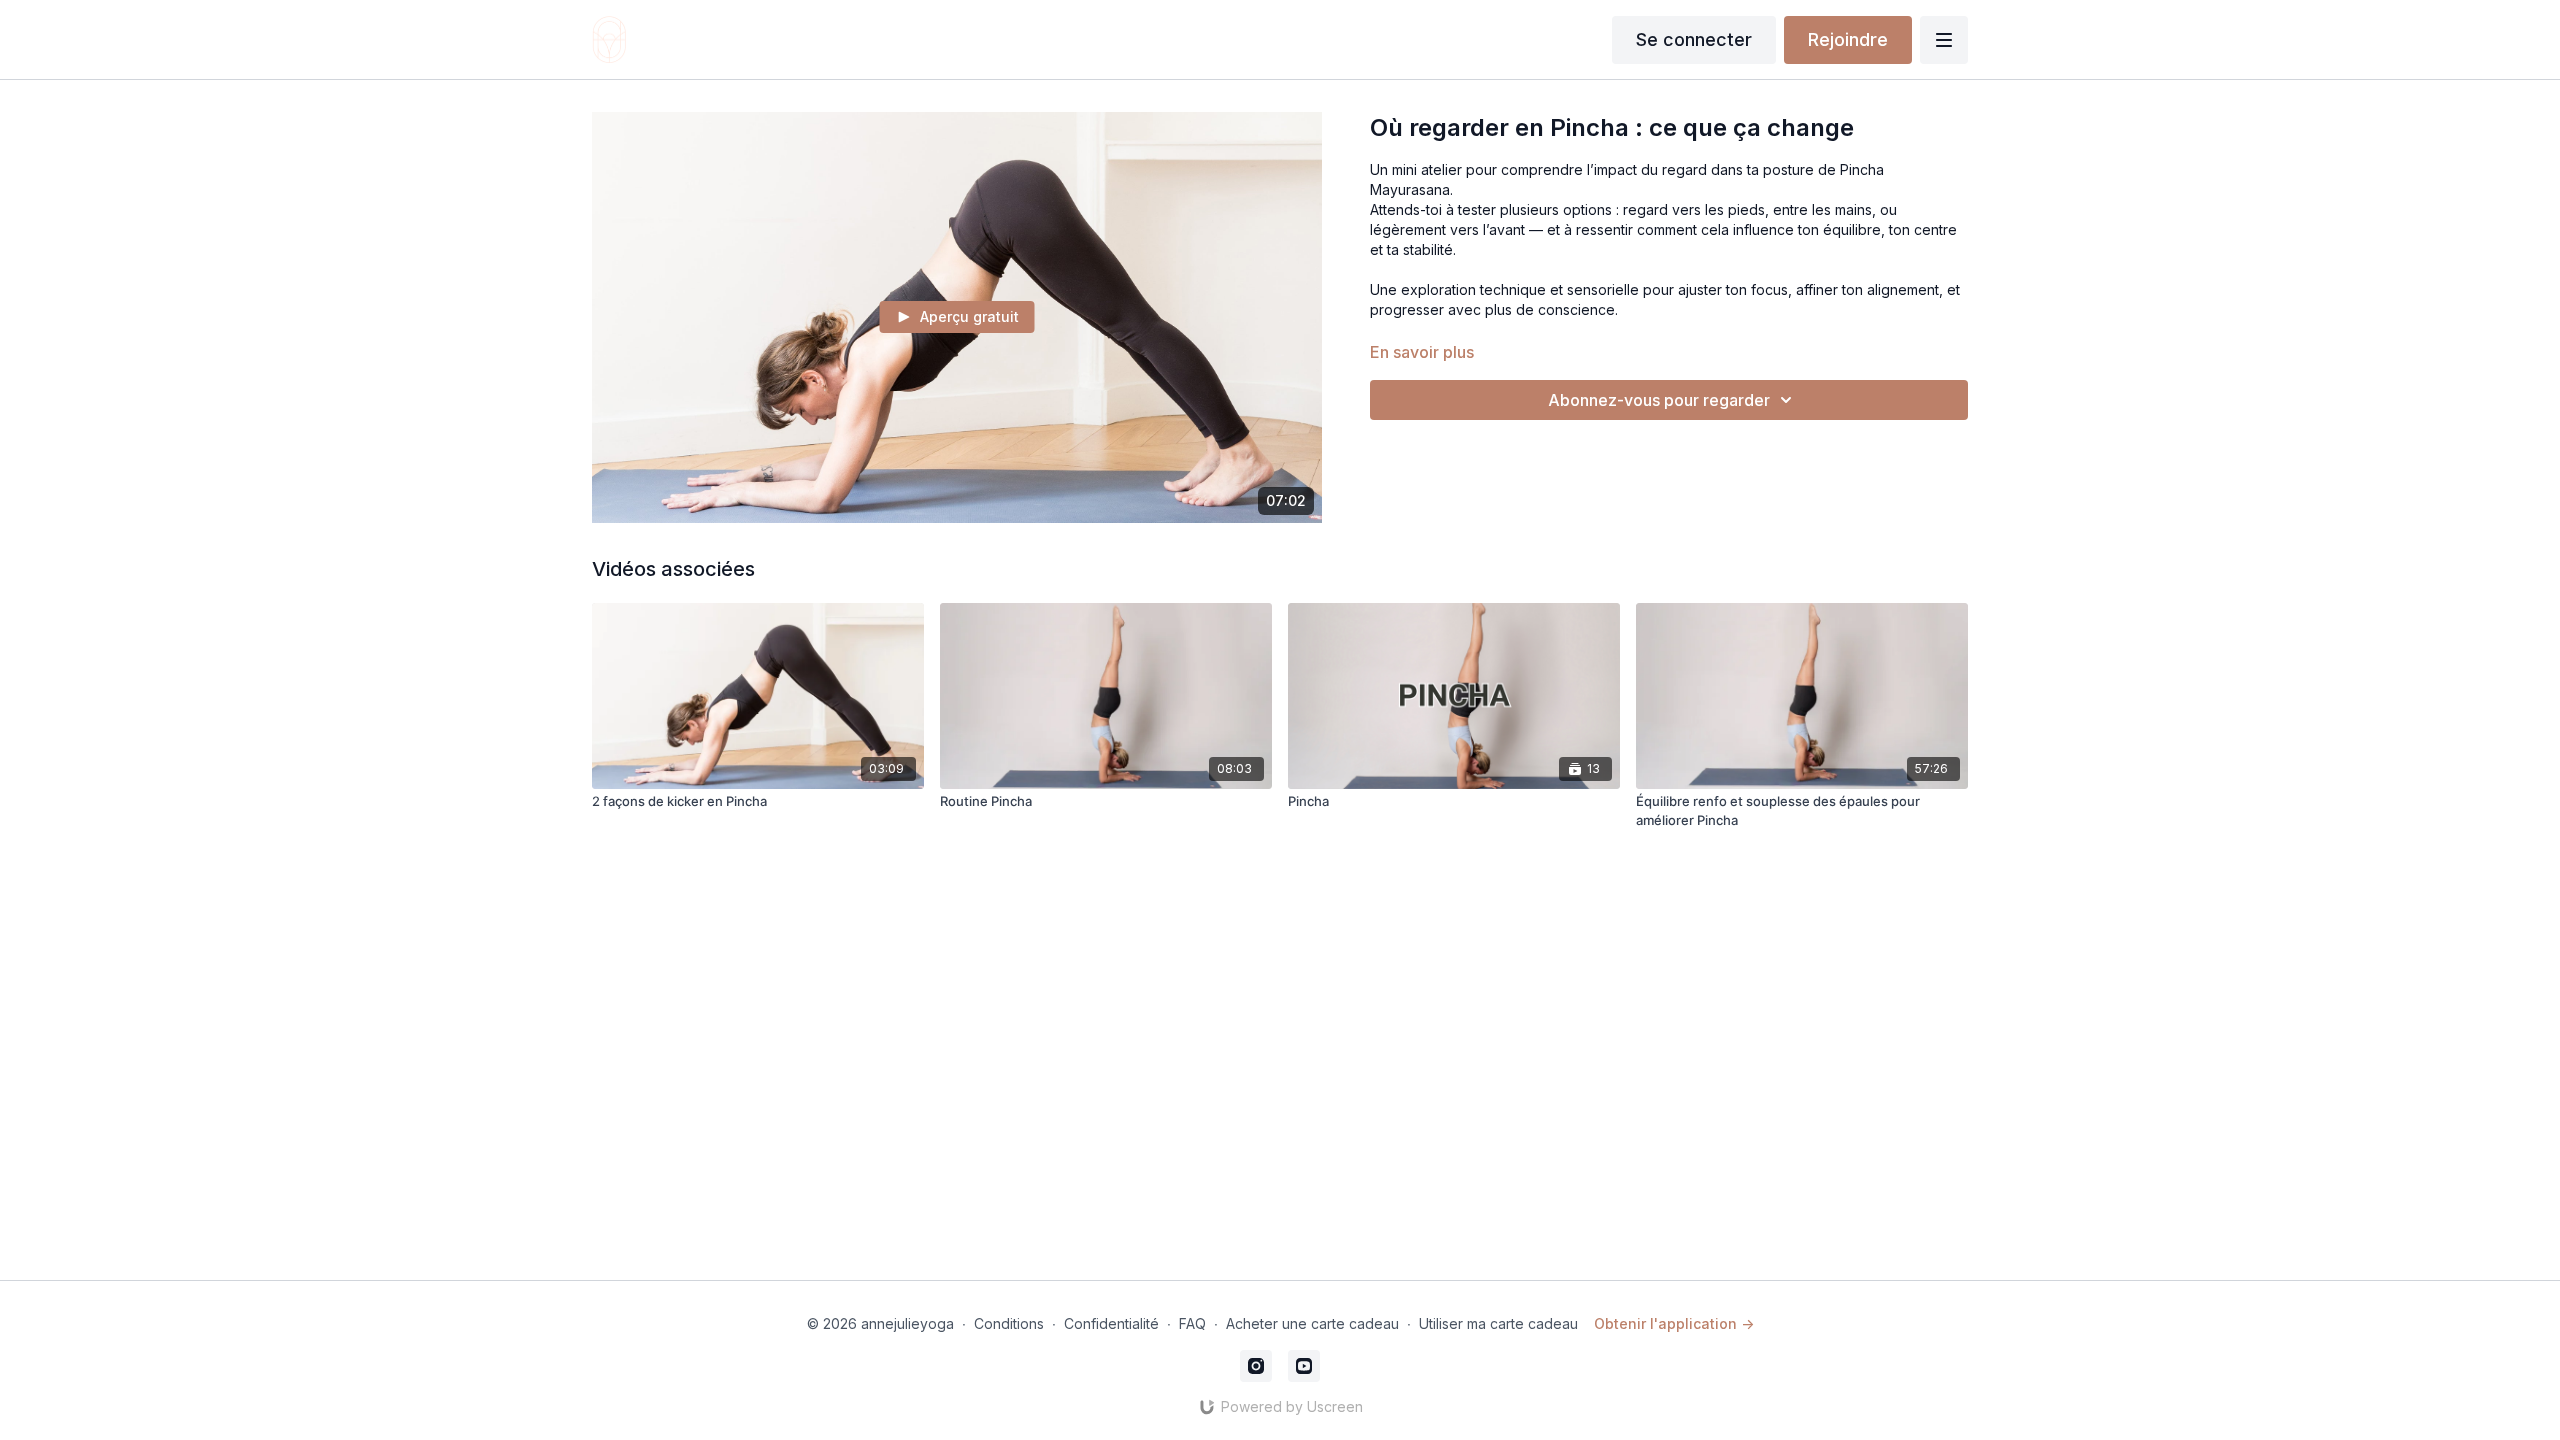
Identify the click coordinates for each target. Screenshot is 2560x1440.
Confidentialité (1111, 1323)
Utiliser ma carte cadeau (1498, 1323)
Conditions (1009, 1323)
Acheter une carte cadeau (1312, 1323)
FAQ (1192, 1323)
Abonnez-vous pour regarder (1659, 400)
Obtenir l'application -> (1674, 1323)
